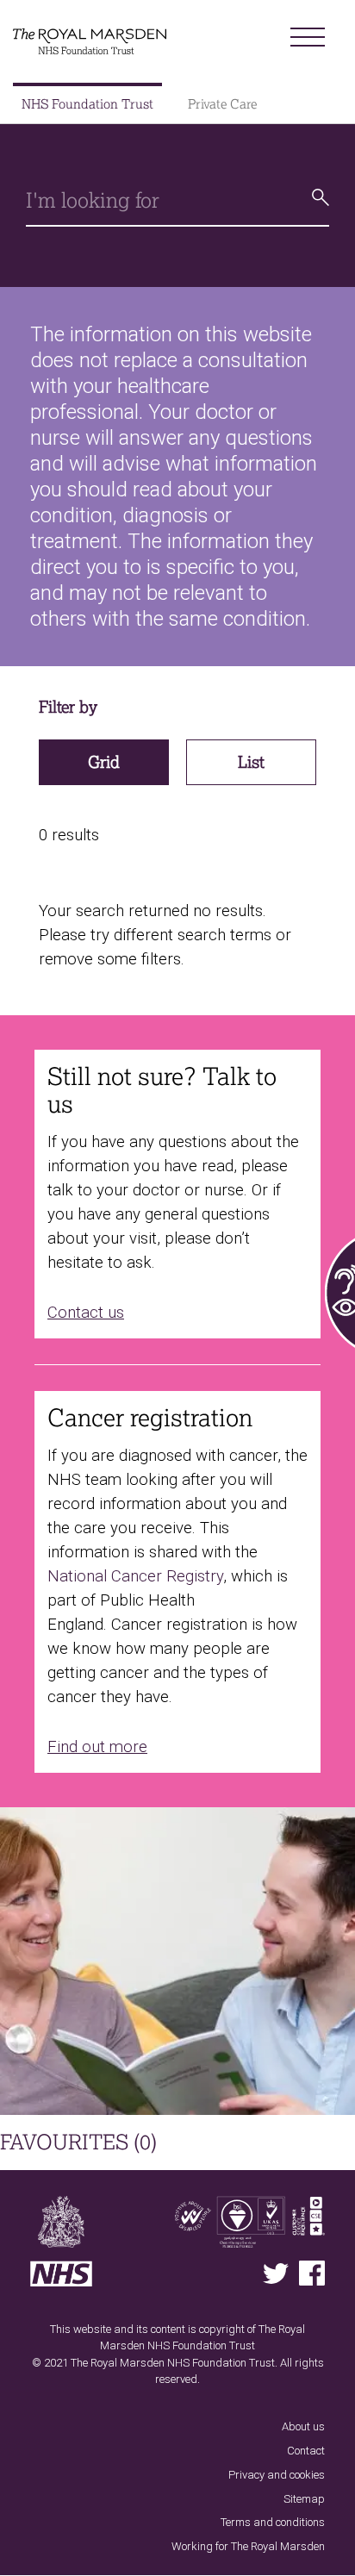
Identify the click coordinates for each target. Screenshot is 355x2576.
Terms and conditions (273, 2522)
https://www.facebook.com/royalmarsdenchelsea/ (312, 2273)
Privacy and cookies (277, 2475)
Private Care (222, 104)
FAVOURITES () (78, 2142)
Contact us (86, 1313)
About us (303, 2426)
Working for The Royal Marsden (248, 2546)
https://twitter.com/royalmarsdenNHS (276, 2273)
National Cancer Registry (135, 1576)
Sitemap (304, 2499)
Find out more (97, 1747)
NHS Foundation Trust (87, 104)
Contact (306, 2451)
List (251, 762)
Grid (104, 762)
